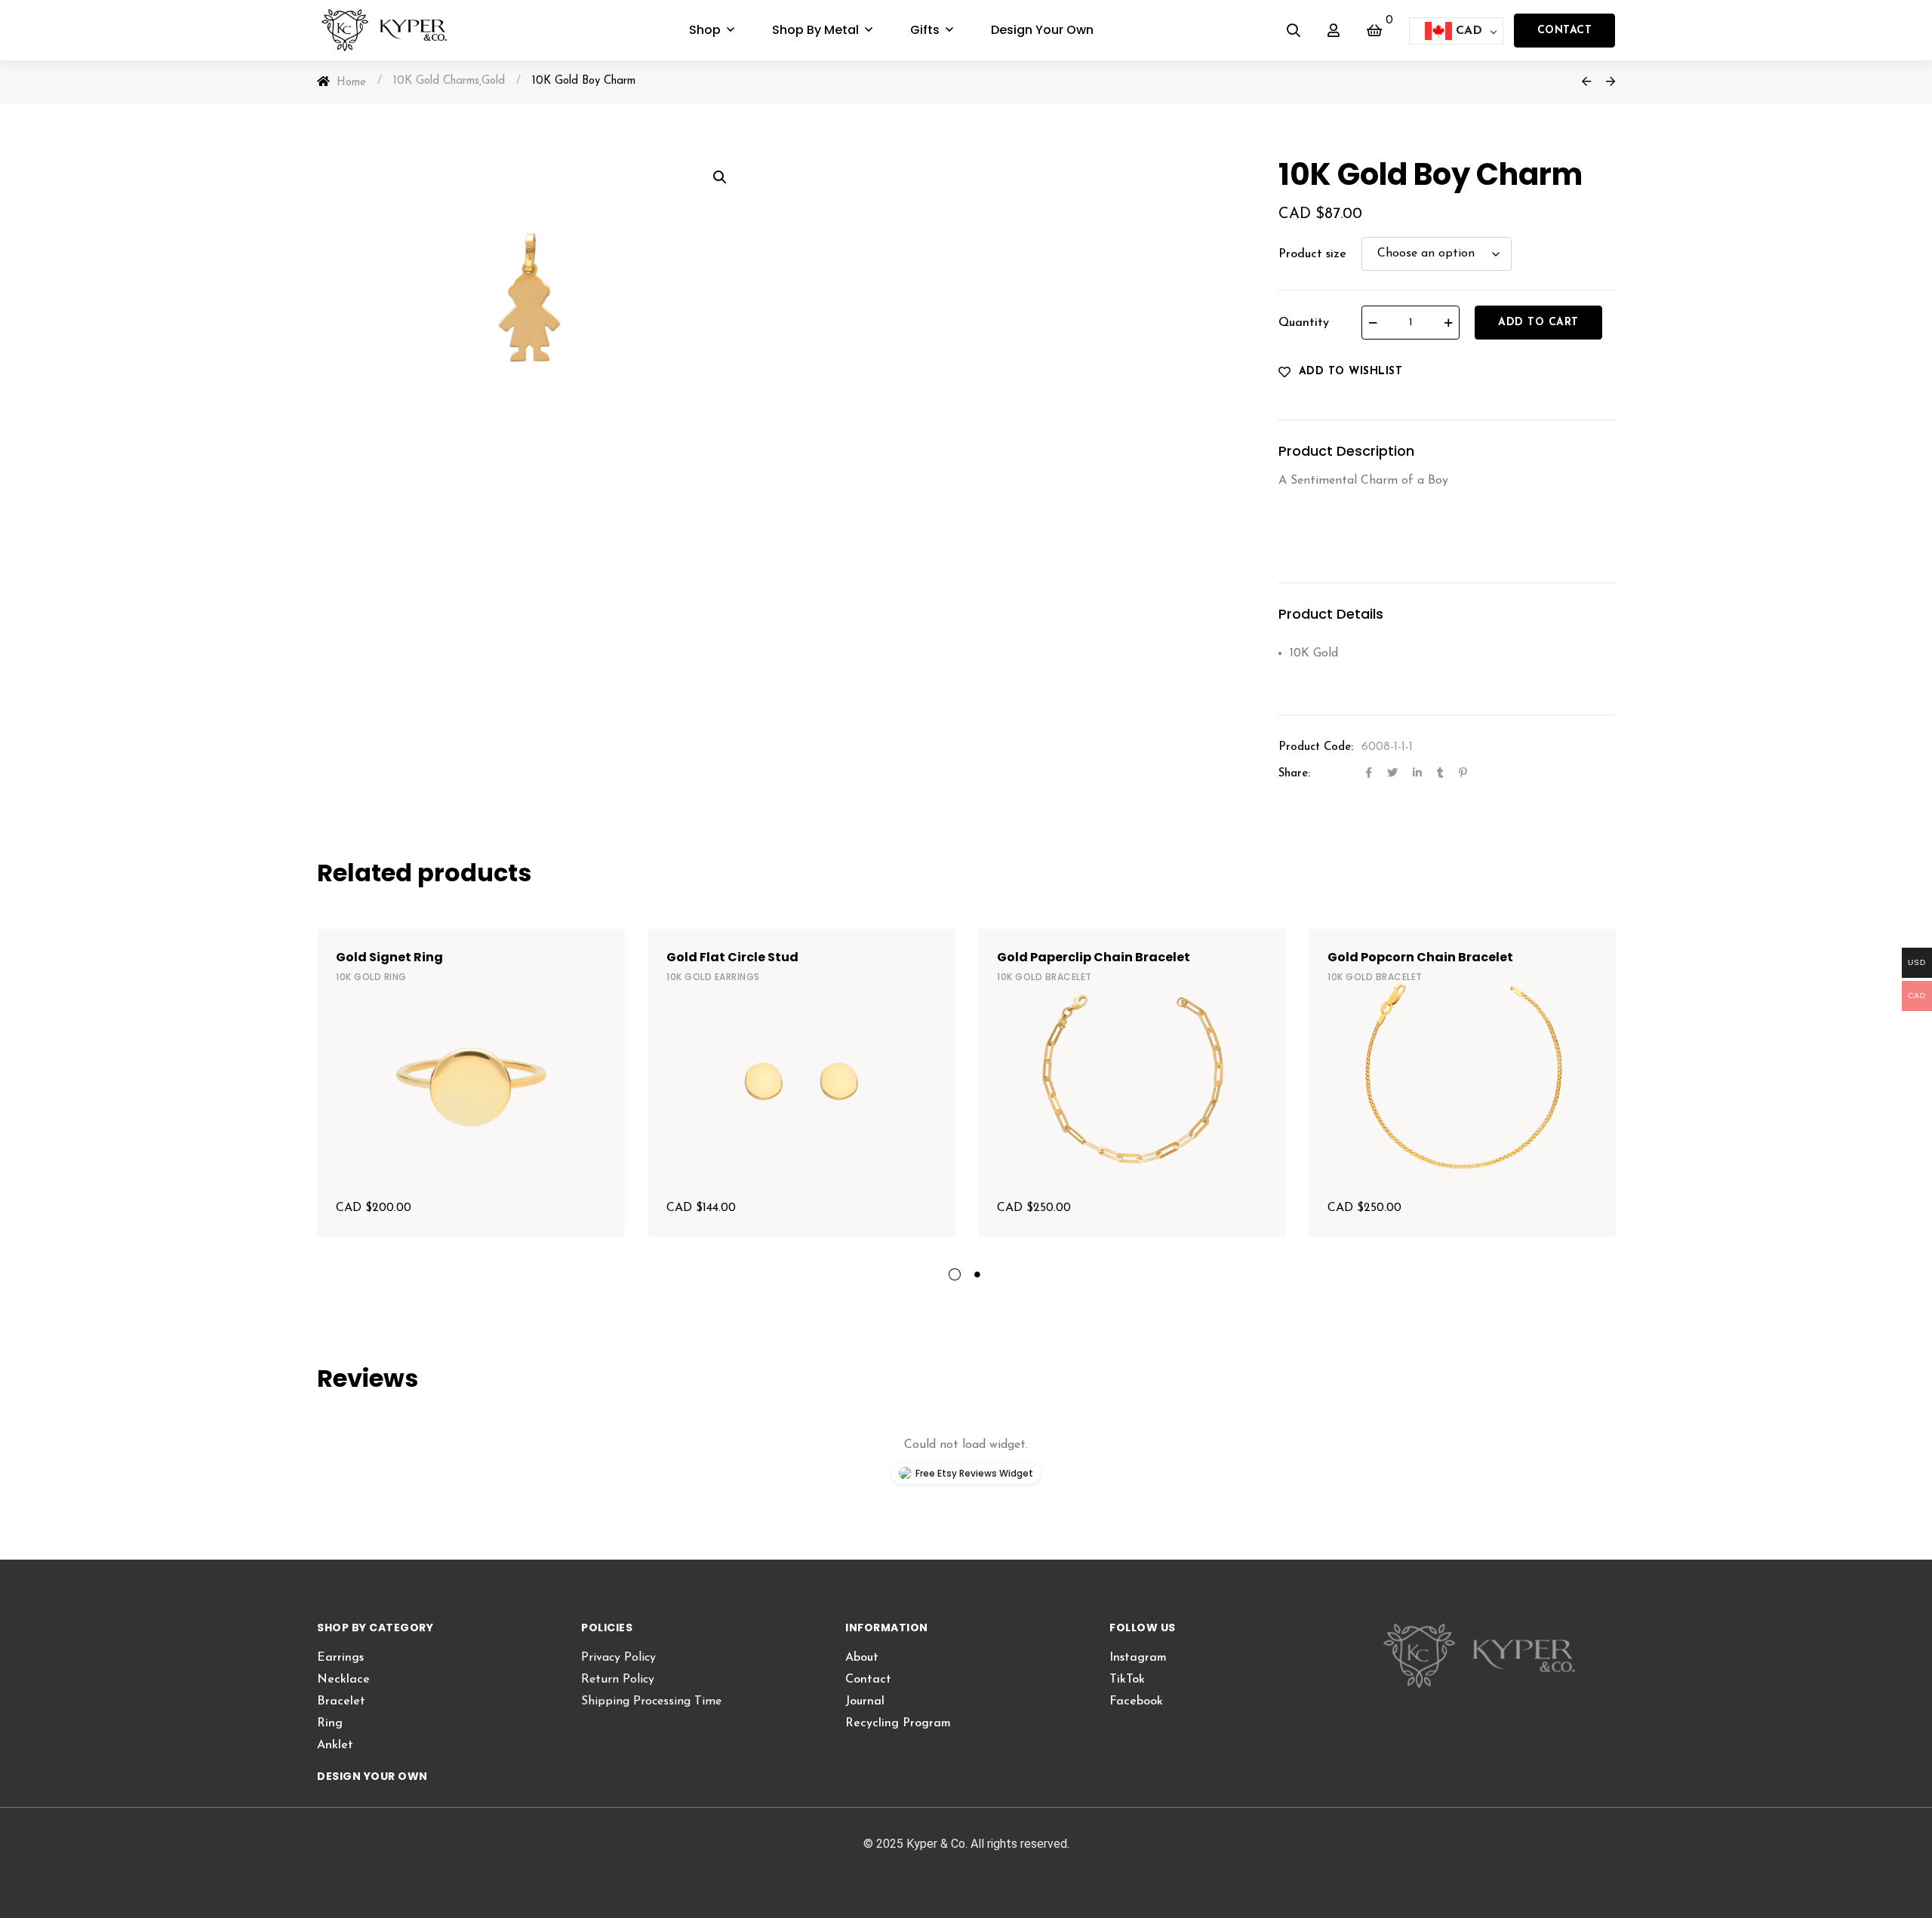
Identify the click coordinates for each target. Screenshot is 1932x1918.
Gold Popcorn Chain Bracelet (1420, 957)
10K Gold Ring (371, 977)
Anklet (335, 1745)
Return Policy (618, 1680)
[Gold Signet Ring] (471, 1083)
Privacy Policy (618, 1658)
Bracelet (341, 1701)
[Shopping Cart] (1374, 30)
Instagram (1138, 1658)
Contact (1565, 31)
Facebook (1136, 1701)
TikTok (1127, 1680)
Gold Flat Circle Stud (732, 957)
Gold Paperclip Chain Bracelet (1094, 957)
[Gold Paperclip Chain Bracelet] (1132, 1083)
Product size (1312, 254)
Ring (330, 1723)
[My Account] (1334, 30)
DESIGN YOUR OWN (372, 1776)
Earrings (340, 1658)
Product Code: (1316, 747)
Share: (1294, 774)
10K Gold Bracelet (1044, 977)
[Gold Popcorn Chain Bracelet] (1463, 1083)
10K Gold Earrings (713, 977)
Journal (865, 1701)
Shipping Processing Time (651, 1701)
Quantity (1304, 323)
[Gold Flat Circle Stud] (801, 1083)
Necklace (343, 1680)
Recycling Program (898, 1723)
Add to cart (1538, 323)
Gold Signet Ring (389, 957)
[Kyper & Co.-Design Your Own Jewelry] (394, 30)
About (862, 1658)
